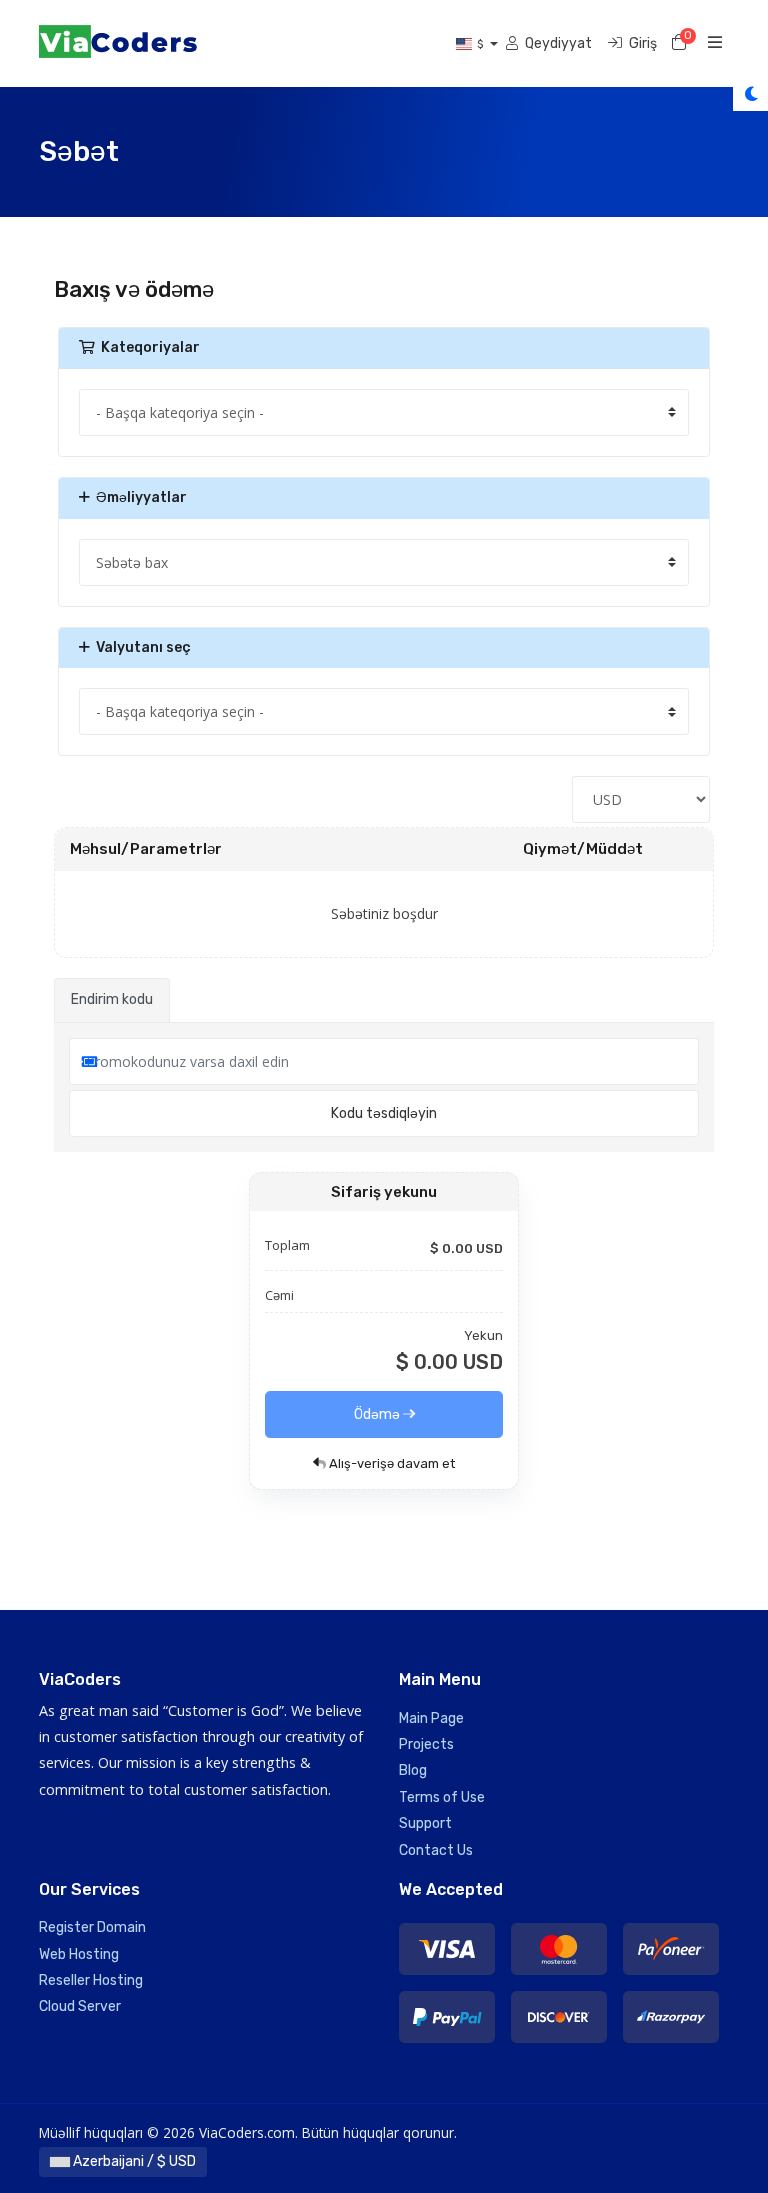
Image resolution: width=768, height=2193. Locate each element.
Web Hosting (79, 1954)
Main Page (431, 1718)
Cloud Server (80, 2006)
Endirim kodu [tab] (112, 999)
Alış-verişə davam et (390, 1463)
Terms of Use (442, 1797)
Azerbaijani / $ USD (133, 2161)
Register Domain (92, 1927)
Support (425, 1823)
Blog (413, 1770)
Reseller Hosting (91, 1980)
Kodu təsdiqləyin (384, 1113)
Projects (426, 1744)
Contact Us (436, 1850)
